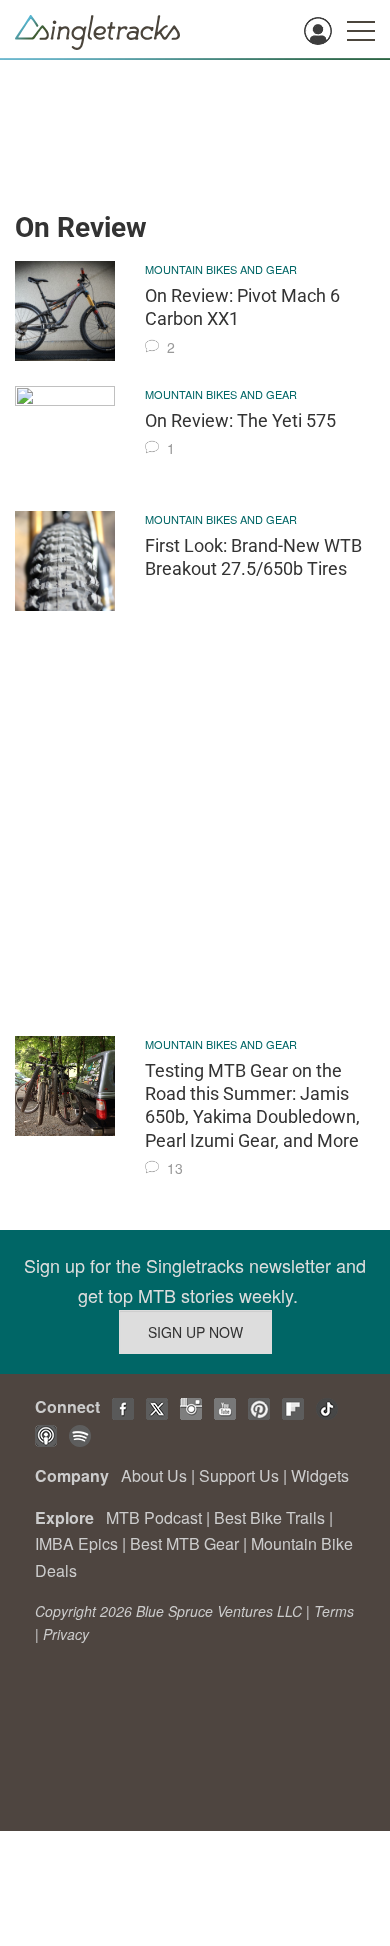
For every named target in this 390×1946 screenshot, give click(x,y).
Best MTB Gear (184, 1543)
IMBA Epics (76, 1543)
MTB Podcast (154, 1517)
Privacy (66, 1634)
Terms (334, 1611)
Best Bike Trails (269, 1517)
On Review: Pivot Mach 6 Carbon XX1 (242, 307)
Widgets (320, 1475)
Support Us (239, 1475)
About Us (154, 1475)
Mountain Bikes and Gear (221, 269)
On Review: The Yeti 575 (240, 420)
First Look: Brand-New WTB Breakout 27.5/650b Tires (253, 557)
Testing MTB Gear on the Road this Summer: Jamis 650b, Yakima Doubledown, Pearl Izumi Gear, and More (252, 1105)
